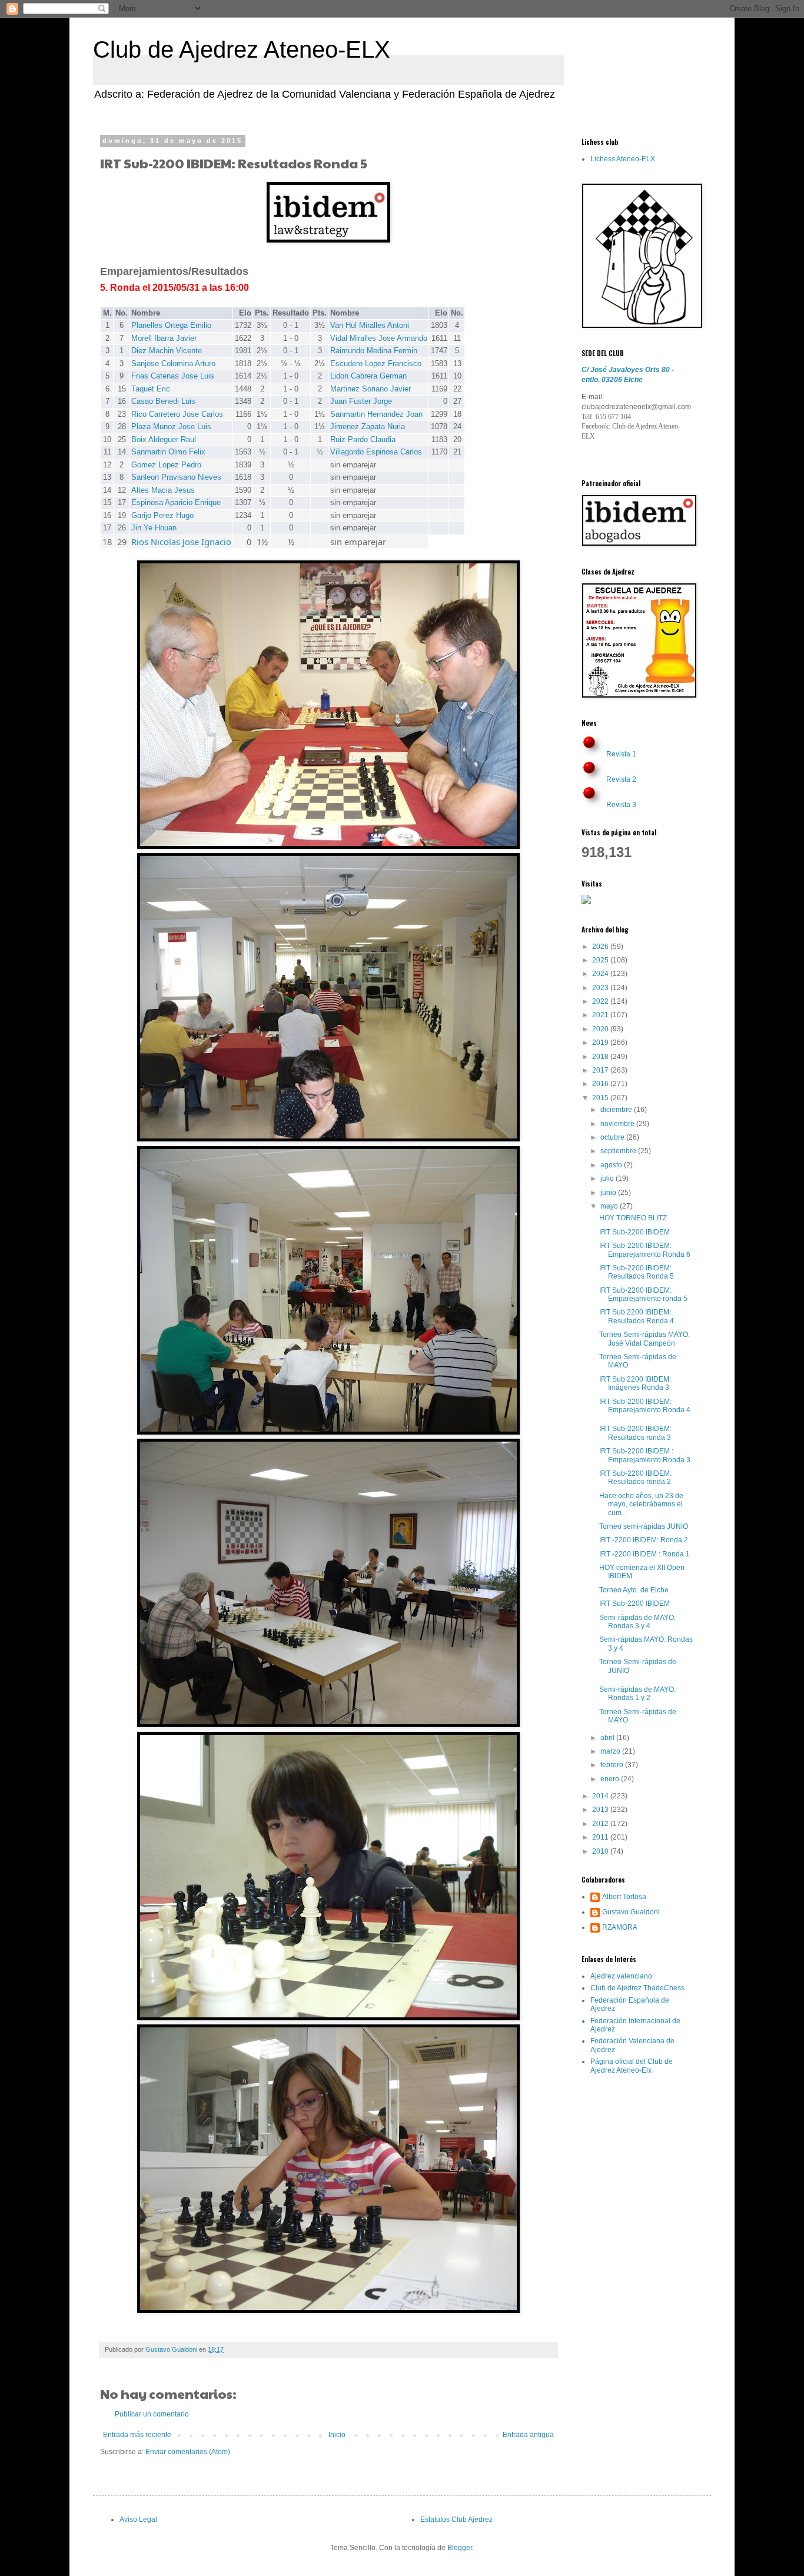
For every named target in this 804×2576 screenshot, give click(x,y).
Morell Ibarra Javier (164, 338)
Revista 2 (621, 779)
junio (609, 1193)
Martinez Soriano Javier (371, 389)
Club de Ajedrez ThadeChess (637, 1988)
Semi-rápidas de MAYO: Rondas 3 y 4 (637, 1622)
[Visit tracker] (586, 902)
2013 (601, 1810)
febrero (613, 1765)
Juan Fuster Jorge (361, 401)
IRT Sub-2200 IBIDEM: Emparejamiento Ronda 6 (645, 1250)
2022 (601, 1001)
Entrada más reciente (137, 2435)
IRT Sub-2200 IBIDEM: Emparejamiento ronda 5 (643, 1294)
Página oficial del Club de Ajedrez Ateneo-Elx (632, 2066)
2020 (601, 1029)
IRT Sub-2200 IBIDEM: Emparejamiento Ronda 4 (645, 1406)
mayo (610, 1206)
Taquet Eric (151, 389)
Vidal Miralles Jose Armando (379, 338)
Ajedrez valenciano (621, 1976)
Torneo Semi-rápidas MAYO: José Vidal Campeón (644, 1339)
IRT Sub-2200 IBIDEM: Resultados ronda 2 (635, 1478)
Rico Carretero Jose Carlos (177, 414)
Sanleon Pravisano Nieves (176, 477)
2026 (601, 947)
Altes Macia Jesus (163, 490)
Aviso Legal (138, 2519)
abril (608, 1738)
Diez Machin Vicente (167, 351)
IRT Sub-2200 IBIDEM (634, 1232)
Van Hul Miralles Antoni (370, 325)
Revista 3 (621, 805)
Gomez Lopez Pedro (166, 465)
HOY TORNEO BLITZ (633, 1218)
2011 (601, 1837)
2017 (601, 1070)
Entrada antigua (528, 2435)
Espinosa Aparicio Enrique (176, 502)
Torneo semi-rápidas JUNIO (644, 1526)
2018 (601, 1057)
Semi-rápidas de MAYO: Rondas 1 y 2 (637, 1694)
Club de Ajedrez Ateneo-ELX (242, 49)
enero (611, 1779)
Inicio (337, 2435)
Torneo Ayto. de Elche (634, 1590)
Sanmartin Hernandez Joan (376, 414)
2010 (601, 1851)
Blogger (460, 2548)
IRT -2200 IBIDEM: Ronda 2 (644, 1540)
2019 (601, 1043)
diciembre (617, 1110)
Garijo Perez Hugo (162, 515)
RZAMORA (620, 1927)
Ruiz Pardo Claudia (363, 439)
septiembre (619, 1151)
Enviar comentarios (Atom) (188, 2452)
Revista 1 (621, 754)
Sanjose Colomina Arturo (173, 364)
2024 (601, 974)
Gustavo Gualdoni (631, 1912)
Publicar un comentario (152, 2414)
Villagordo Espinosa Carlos (376, 452)
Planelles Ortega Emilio (171, 325)
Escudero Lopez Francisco (376, 364)
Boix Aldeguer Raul (164, 439)
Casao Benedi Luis (163, 401)
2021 (601, 1015)
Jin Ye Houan (154, 528)
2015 (601, 1098)
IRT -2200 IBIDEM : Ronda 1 (644, 1554)
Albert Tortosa (624, 1897)
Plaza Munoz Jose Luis (171, 426)
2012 (601, 1824)
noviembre (618, 1124)
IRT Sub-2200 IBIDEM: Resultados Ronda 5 (637, 1272)
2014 (601, 1796)
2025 (601, 960)
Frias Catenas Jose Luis (173, 376)
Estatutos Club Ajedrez (456, 2519)
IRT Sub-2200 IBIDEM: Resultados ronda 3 (635, 1433)
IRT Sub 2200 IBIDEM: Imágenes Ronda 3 (635, 1383)
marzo (611, 1751)
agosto (612, 1165)
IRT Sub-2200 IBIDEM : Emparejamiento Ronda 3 (645, 1455)
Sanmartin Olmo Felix (168, 452)
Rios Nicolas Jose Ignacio (181, 542)
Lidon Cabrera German (368, 376)
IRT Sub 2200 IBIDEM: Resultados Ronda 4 (637, 1316)
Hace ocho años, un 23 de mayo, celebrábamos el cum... (641, 1504)
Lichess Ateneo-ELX (623, 159)
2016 (601, 1084)
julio (608, 1179)
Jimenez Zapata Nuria (368, 426)
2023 (601, 988)
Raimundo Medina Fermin (374, 351)
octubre (613, 1137)
